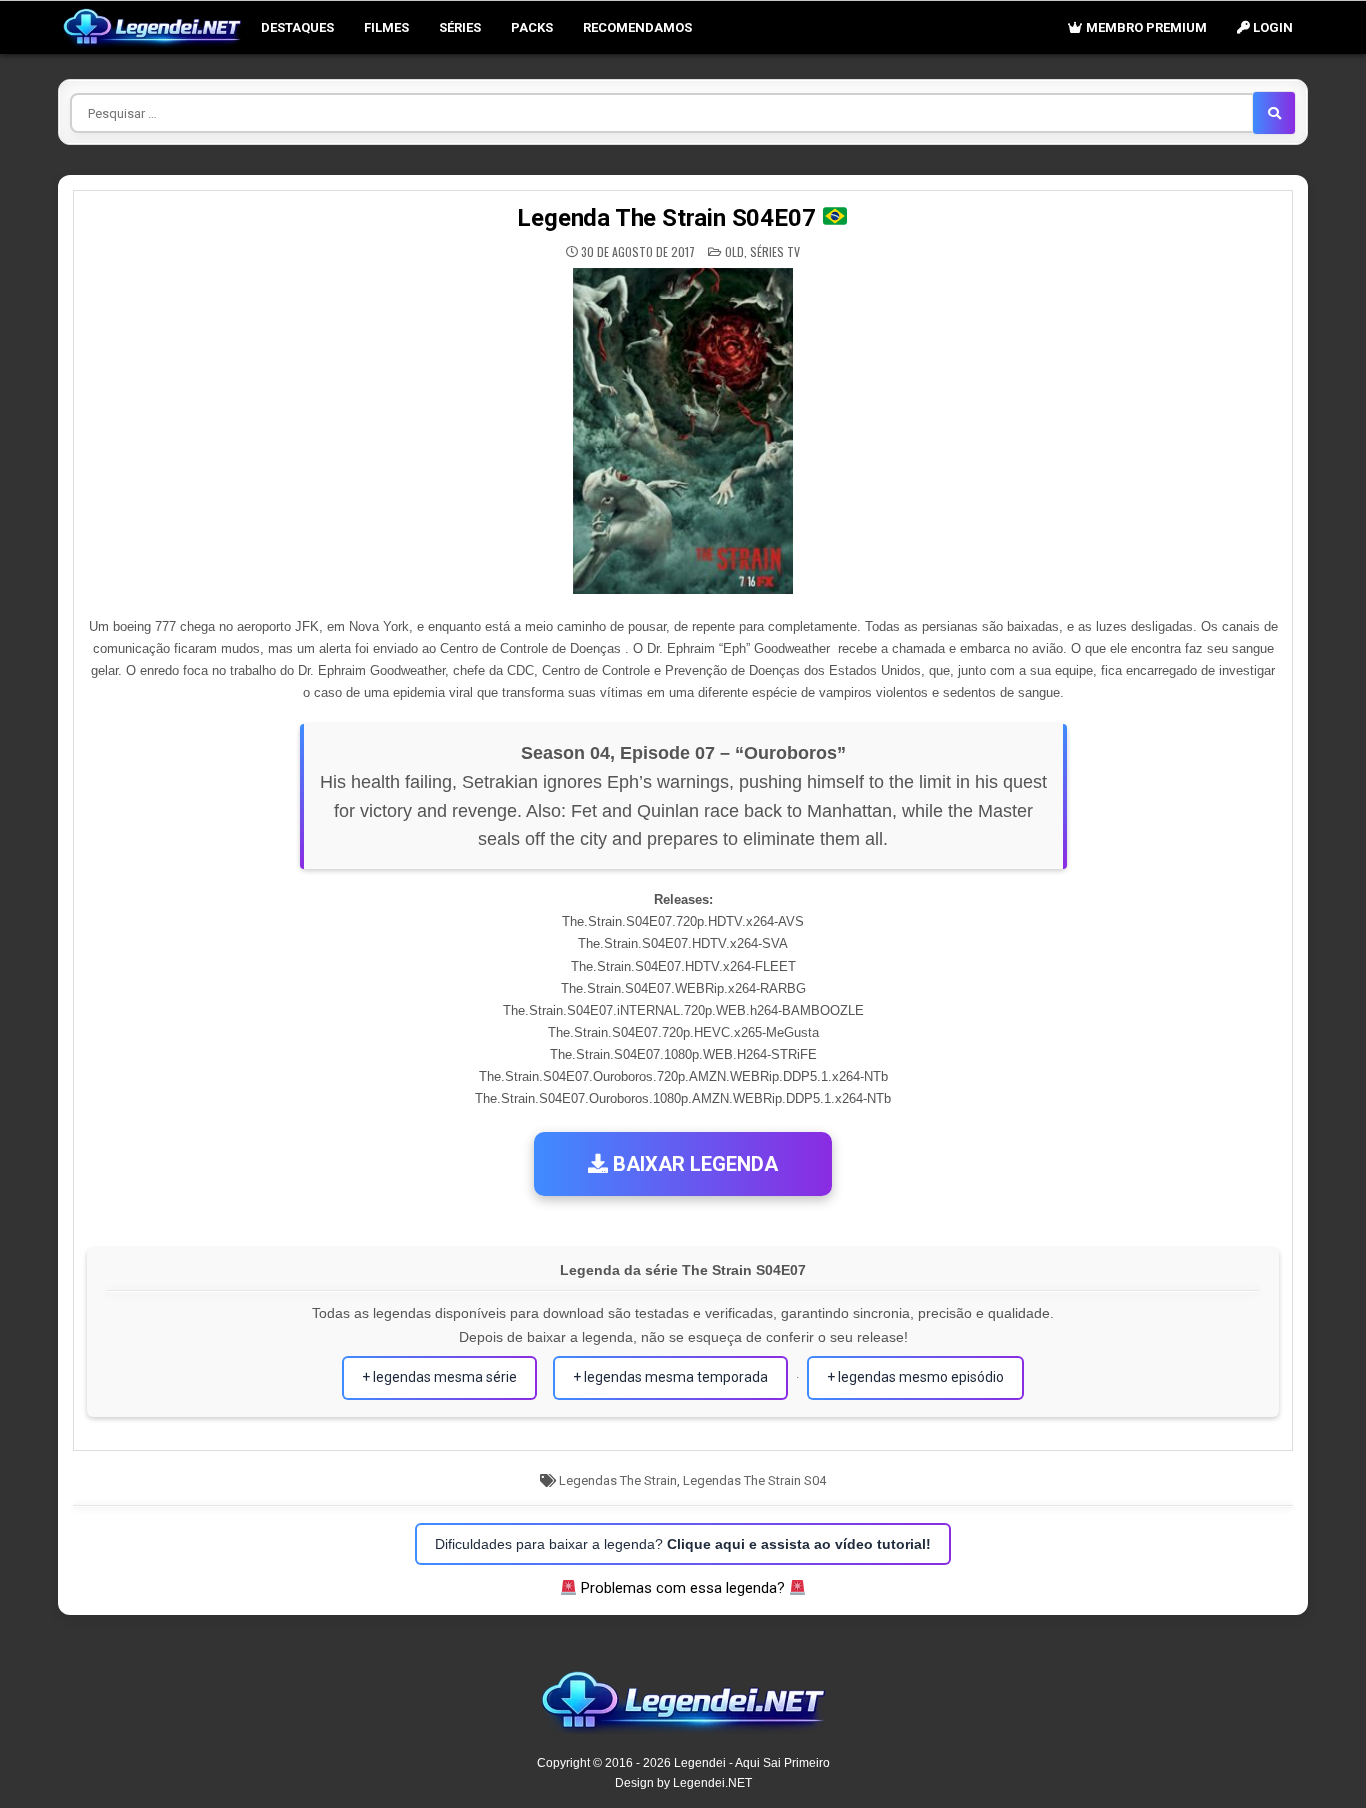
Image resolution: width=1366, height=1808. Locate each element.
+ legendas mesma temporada (670, 1377)
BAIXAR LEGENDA (693, 1164)
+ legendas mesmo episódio (915, 1377)
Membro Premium (1145, 27)
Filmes (386, 27)
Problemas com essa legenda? (683, 1588)
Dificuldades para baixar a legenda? (683, 1544)
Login (1271, 27)
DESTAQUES (297, 27)
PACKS (532, 27)
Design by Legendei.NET (683, 1783)
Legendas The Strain (618, 1480)
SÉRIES (460, 27)
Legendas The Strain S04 (754, 1480)
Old (734, 251)
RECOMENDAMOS (637, 27)
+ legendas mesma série (439, 1377)
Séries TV (775, 251)
